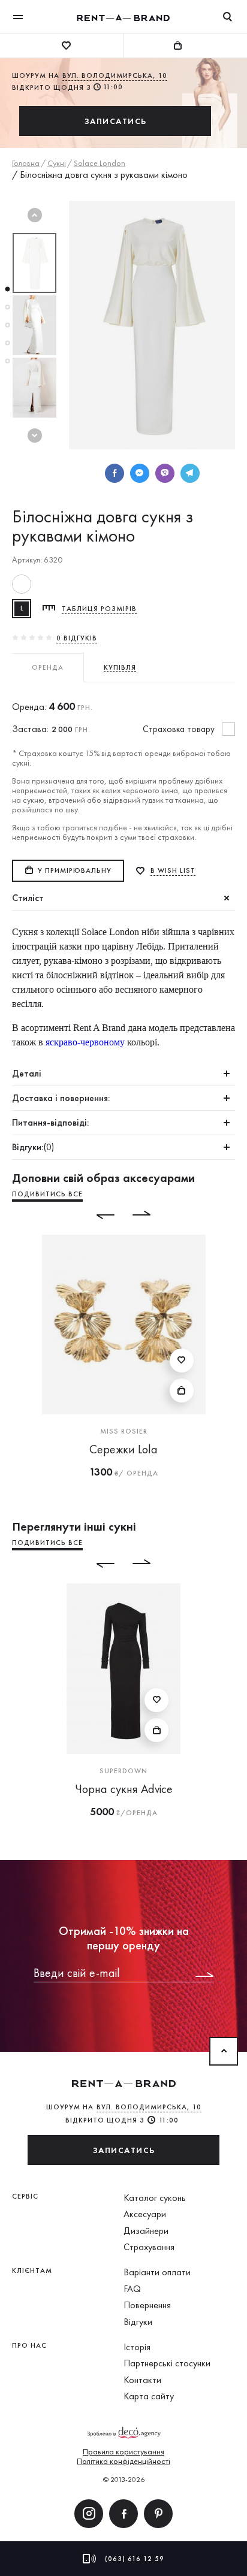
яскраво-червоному (84, 1042)
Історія (137, 2347)
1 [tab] (7, 289)
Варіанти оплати (157, 2272)
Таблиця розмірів (99, 609)
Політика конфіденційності (123, 2461)
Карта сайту (149, 2396)
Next (35, 436)
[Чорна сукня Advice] (123, 1669)
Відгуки (138, 2322)
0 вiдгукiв (77, 638)
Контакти (142, 2380)
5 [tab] (7, 361)
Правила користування (123, 2451)
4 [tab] (7, 343)
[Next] (150, 1215)
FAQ (132, 2289)
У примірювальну (75, 870)
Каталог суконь (155, 2198)
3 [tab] (7, 325)
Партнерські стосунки (167, 2363)
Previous (35, 215)
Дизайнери (146, 2231)
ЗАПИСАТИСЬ (115, 121)
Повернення (147, 2305)
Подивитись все (47, 1194)
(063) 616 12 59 (135, 2559)
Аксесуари (145, 2214)
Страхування (149, 2247)
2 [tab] (7, 307)
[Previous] (97, 1215)
